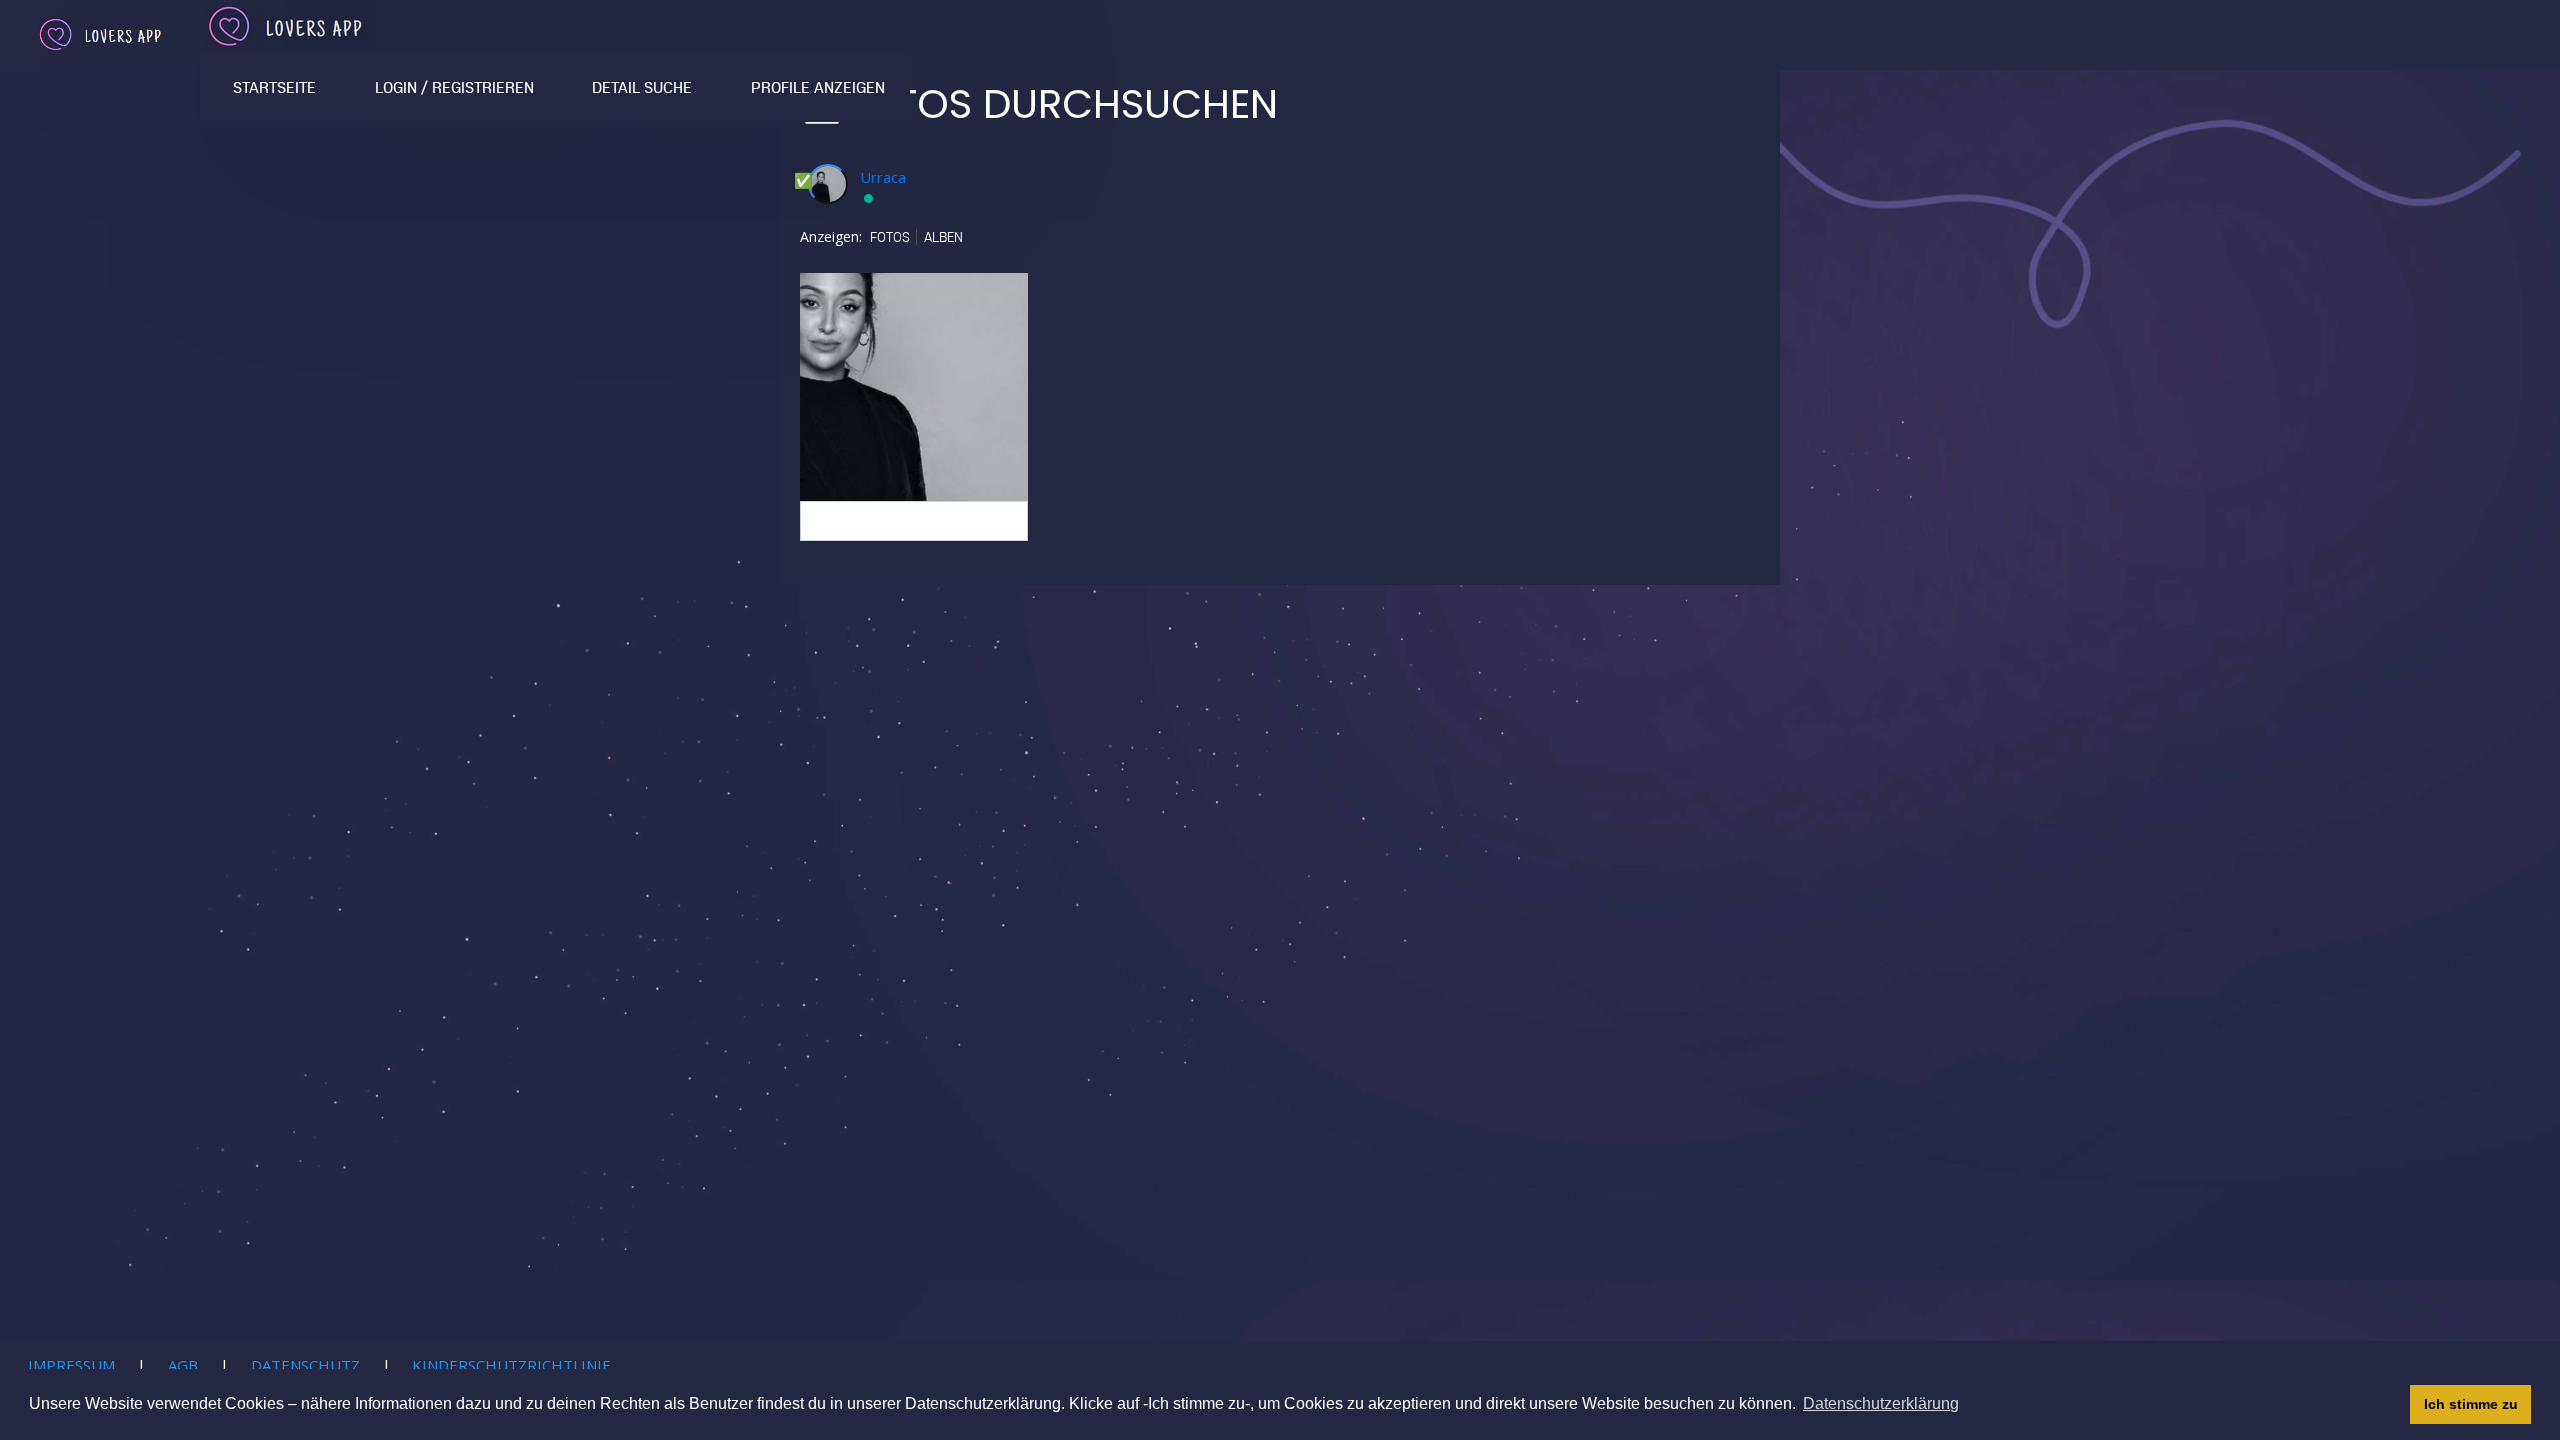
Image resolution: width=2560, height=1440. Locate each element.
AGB (183, 1365)
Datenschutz (305, 1365)
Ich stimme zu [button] (2471, 1404)
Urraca (883, 177)
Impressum (71, 1365)
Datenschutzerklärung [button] (1881, 1403)
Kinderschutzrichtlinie (511, 1365)
